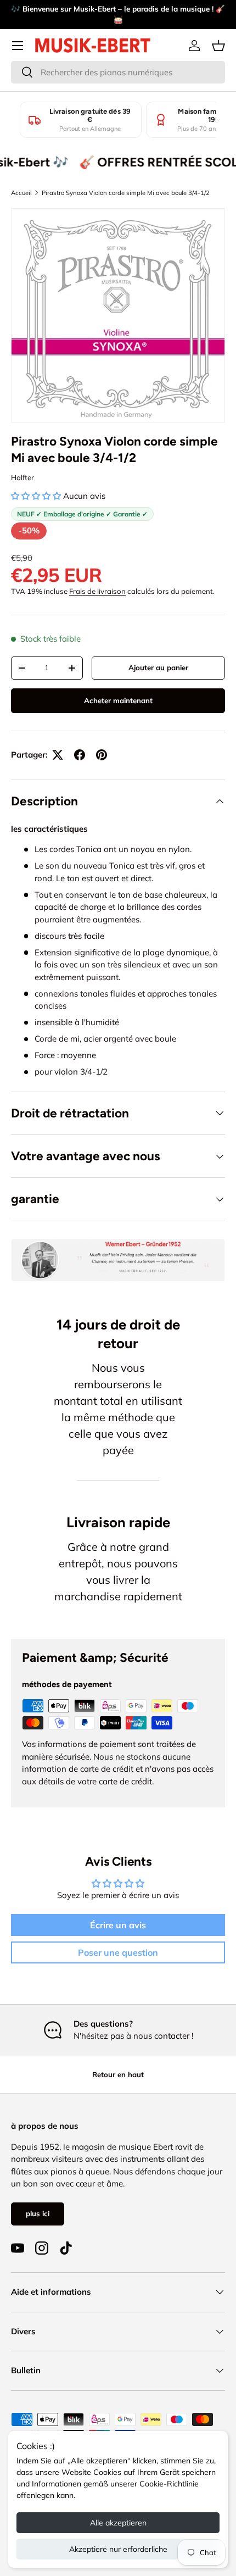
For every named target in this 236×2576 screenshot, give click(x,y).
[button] (218, 46)
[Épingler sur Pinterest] (102, 755)
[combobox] (118, 72)
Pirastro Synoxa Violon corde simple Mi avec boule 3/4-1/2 (126, 193)
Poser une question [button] (118, 1952)
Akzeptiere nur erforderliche (118, 2549)
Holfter (23, 477)
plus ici (38, 2213)
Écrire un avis (118, 1925)
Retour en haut (118, 2074)
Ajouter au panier (158, 667)
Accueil (21, 193)
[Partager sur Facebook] (80, 755)
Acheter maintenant (118, 700)
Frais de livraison (97, 591)
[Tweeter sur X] (58, 755)
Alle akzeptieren (118, 2523)
